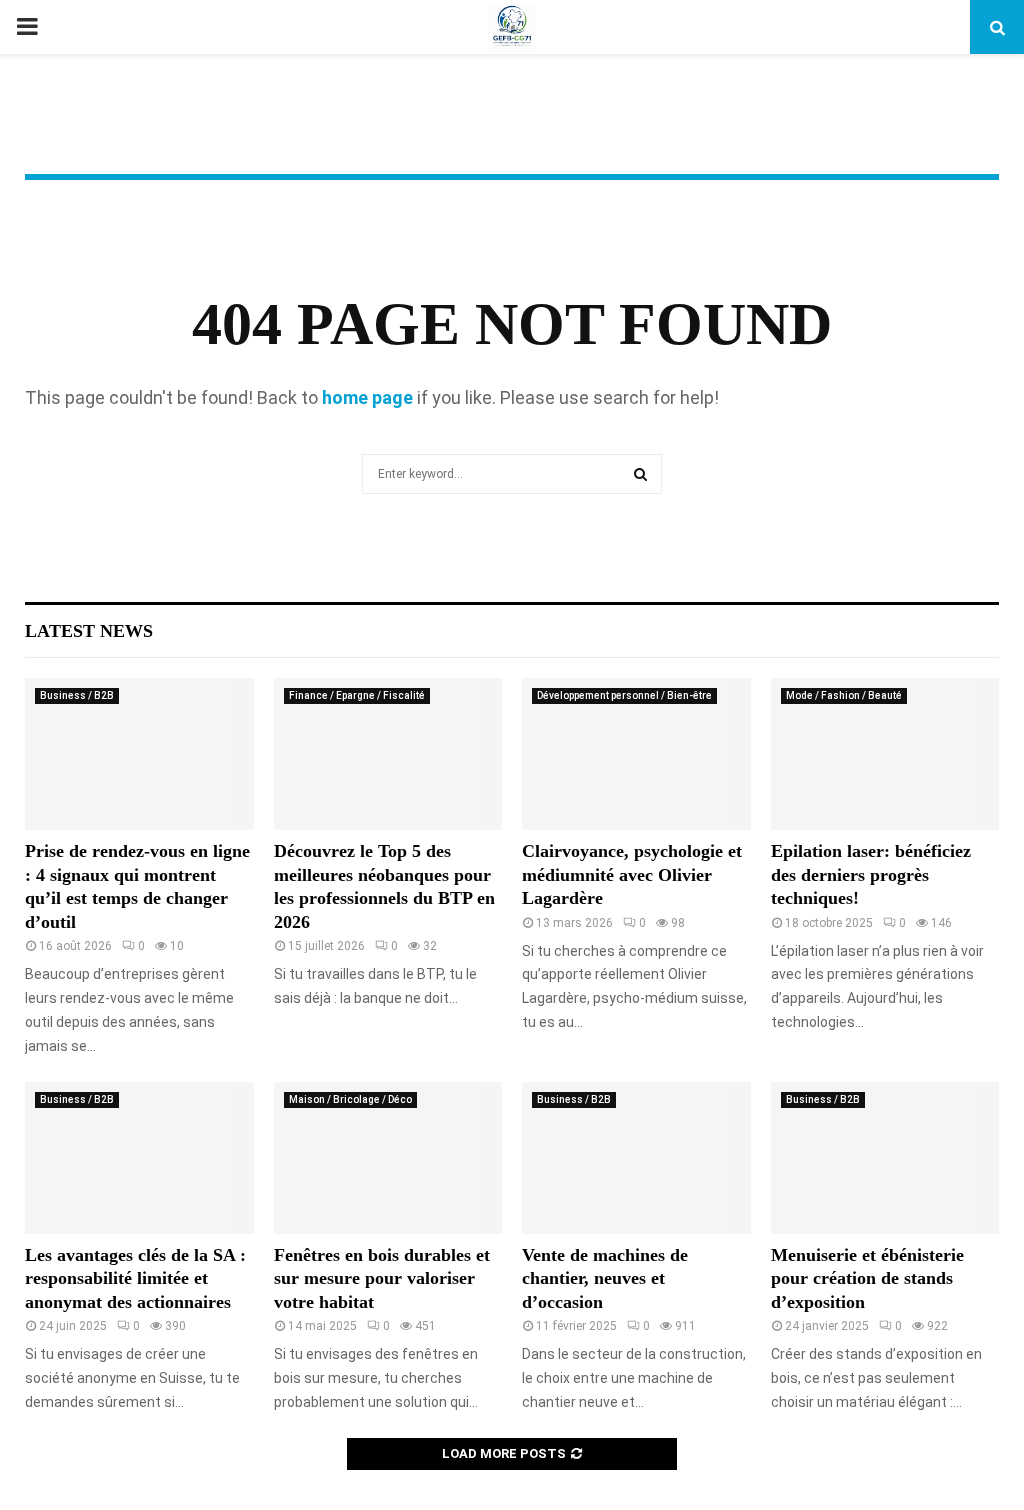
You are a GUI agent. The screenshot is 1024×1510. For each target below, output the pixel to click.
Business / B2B (77, 695)
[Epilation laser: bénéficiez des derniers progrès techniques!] (885, 754)
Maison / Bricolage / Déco (350, 1099)
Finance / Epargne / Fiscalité (357, 695)
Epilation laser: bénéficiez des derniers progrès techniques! (871, 874)
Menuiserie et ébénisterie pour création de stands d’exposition (867, 1278)
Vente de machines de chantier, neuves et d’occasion (605, 1278)
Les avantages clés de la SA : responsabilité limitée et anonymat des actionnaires (135, 1278)
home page (367, 397)
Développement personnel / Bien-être (624, 695)
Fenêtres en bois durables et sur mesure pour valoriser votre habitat (382, 1278)
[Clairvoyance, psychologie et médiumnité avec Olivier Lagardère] (636, 754)
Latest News (89, 631)
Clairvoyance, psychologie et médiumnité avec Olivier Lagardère (632, 874)
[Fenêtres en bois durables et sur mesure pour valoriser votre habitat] (388, 1158)
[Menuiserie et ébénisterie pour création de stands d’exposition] (885, 1158)
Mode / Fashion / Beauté (844, 695)
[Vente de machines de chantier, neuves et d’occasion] (636, 1158)
